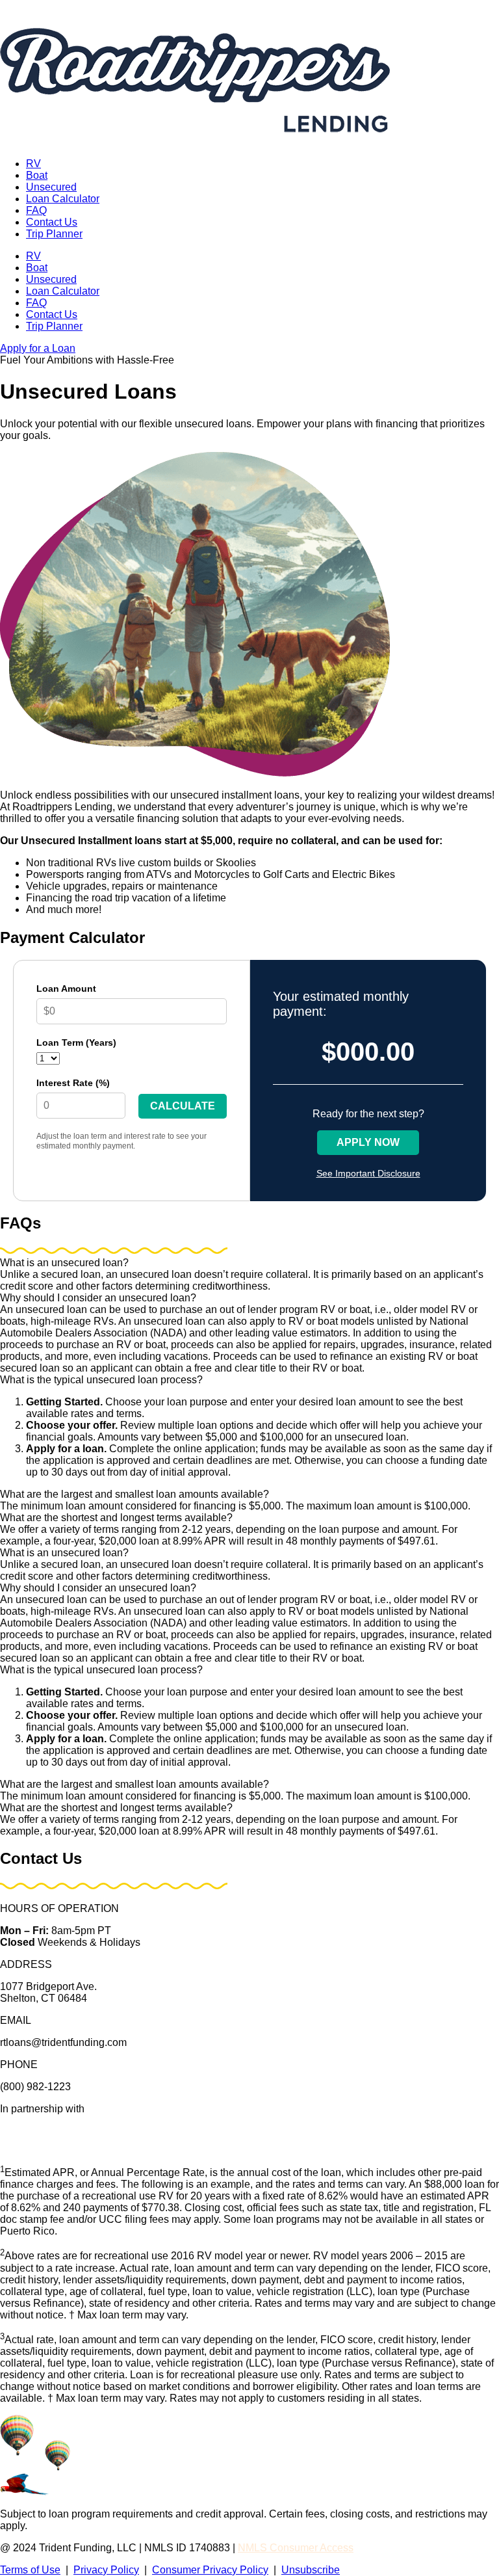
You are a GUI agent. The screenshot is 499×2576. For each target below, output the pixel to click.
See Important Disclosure (368, 1173)
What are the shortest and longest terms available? (116, 1518)
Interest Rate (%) (73, 1083)
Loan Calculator (63, 199)
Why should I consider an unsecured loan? (98, 1298)
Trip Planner (54, 234)
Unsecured (51, 187)
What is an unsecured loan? (64, 1263)
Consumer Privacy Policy (210, 2570)
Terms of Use (30, 2570)
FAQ (36, 210)
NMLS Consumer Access (296, 2548)
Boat (37, 175)
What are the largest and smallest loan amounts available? (134, 1494)
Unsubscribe (311, 2570)
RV (33, 164)
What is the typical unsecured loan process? (101, 1380)
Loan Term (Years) (76, 1042)
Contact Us (52, 222)
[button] (249, 1263)
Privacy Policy (106, 2570)
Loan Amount (66, 989)
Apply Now (368, 1142)
